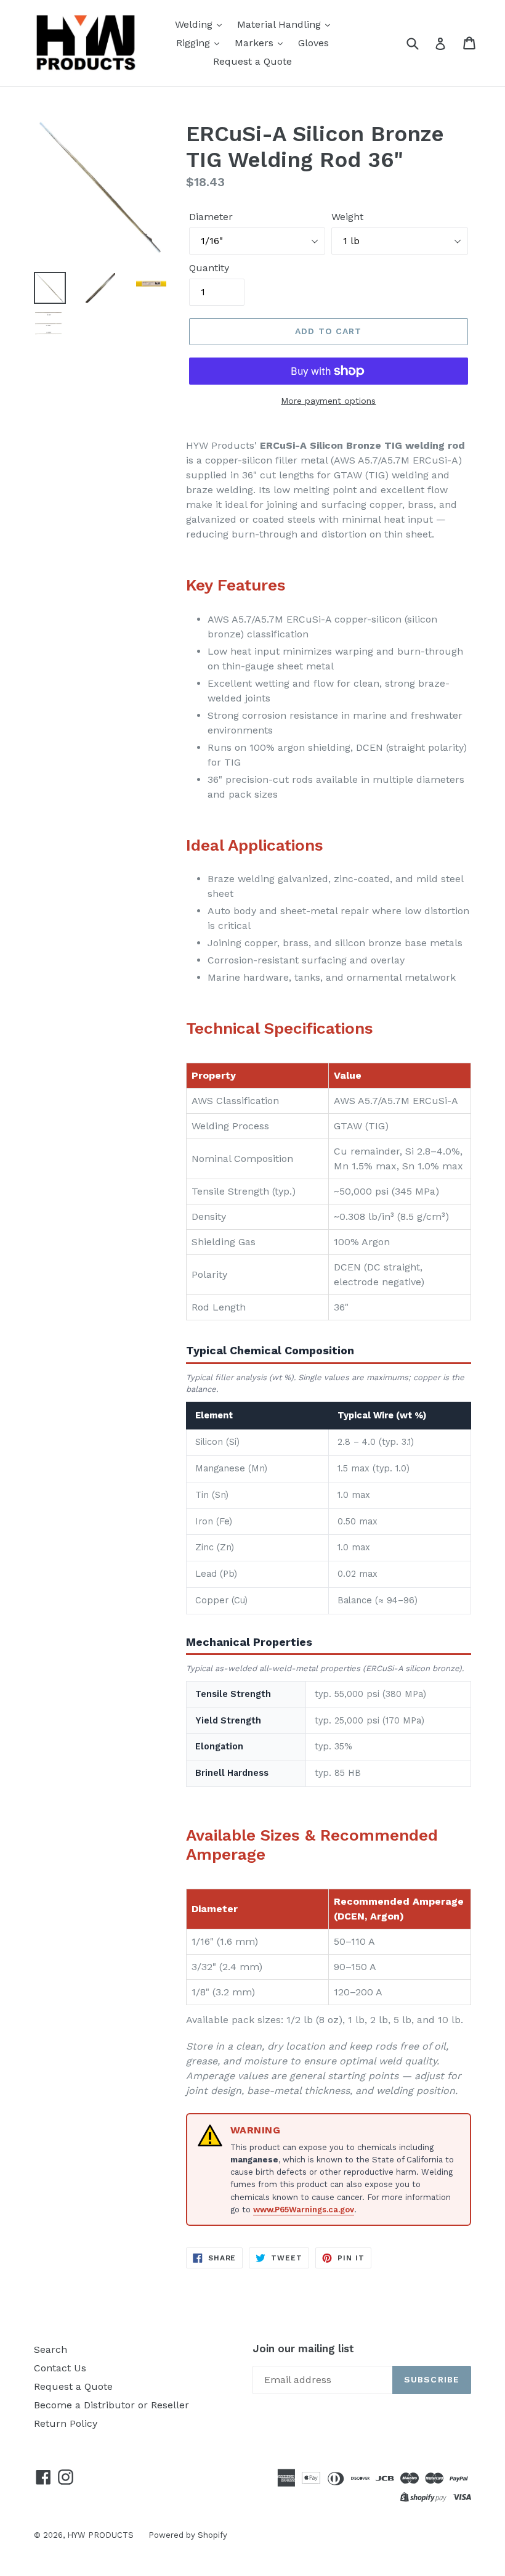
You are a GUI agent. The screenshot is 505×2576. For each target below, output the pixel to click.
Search (50, 2349)
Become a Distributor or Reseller (111, 2405)
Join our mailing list (303, 2349)
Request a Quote (252, 61)
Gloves (313, 43)
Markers (256, 43)
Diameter (211, 217)
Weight (347, 217)
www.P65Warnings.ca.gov (304, 2210)
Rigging (195, 43)
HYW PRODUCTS (102, 2535)
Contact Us (60, 2368)
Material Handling (281, 24)
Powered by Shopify (188, 2535)
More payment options (328, 401)
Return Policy (66, 2423)
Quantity (209, 268)
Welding (195, 24)
